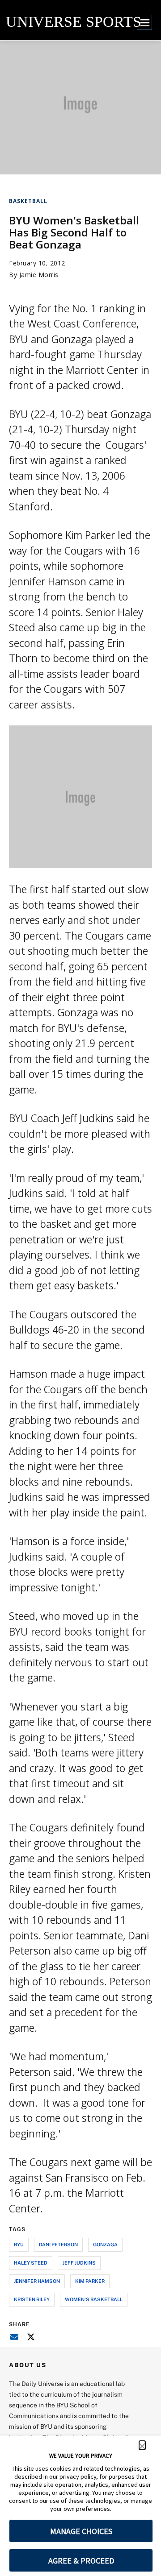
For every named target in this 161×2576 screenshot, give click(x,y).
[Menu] (144, 22)
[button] (142, 2445)
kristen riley (32, 2299)
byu (19, 2244)
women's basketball (94, 2299)
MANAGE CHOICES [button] (81, 2531)
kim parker (90, 2281)
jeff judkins (79, 2263)
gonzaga (105, 2244)
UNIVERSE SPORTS (74, 22)
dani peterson (58, 2244)
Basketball (28, 201)
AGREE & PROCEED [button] (81, 2561)
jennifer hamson (37, 2281)
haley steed (31, 2263)
